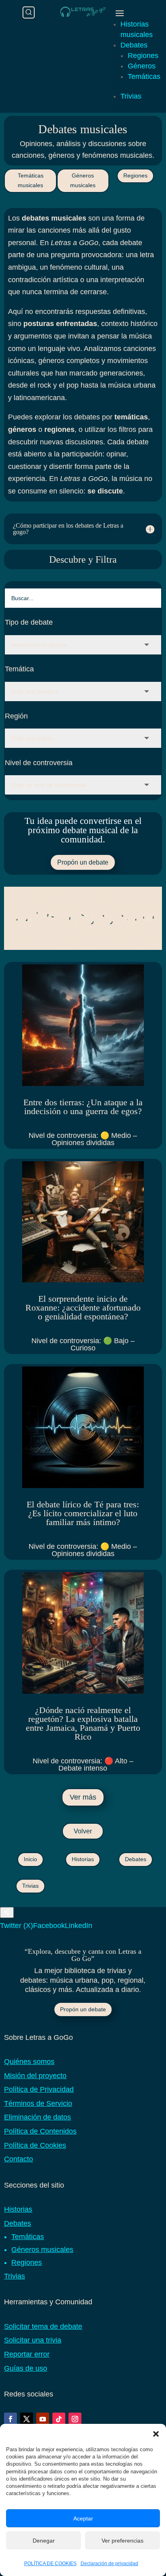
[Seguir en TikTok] (59, 2419)
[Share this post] (7, 1912)
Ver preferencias (122, 2541)
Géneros (142, 66)
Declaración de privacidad (109, 2564)
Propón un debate (83, 862)
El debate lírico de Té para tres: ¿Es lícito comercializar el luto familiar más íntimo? (83, 1513)
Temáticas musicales (31, 180)
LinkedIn (79, 1926)
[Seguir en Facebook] (10, 2419)
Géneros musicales (83, 180)
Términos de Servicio (38, 2103)
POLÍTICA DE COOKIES (50, 2564)
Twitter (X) (17, 1926)
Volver (83, 1831)
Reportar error (27, 2354)
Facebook (49, 1926)
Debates (134, 45)
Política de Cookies (35, 2145)
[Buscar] (29, 12)
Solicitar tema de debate (43, 2326)
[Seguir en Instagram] (75, 2419)
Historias (83, 1859)
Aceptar (83, 2518)
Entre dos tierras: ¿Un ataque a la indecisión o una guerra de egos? (83, 1107)
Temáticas (144, 76)
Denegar (44, 2541)
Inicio (30, 1859)
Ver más (83, 1797)
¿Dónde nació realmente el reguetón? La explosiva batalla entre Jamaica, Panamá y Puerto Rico (83, 1723)
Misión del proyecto (35, 2076)
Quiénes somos (29, 2062)
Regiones (143, 56)
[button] (156, 2434)
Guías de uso (26, 2368)
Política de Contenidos (40, 2131)
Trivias (131, 96)
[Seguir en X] (27, 2419)
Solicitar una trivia (33, 2340)
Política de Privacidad (39, 2089)
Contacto (19, 2159)
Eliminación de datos (37, 2117)
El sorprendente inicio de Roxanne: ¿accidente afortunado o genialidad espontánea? (83, 1308)
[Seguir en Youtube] (43, 2419)
